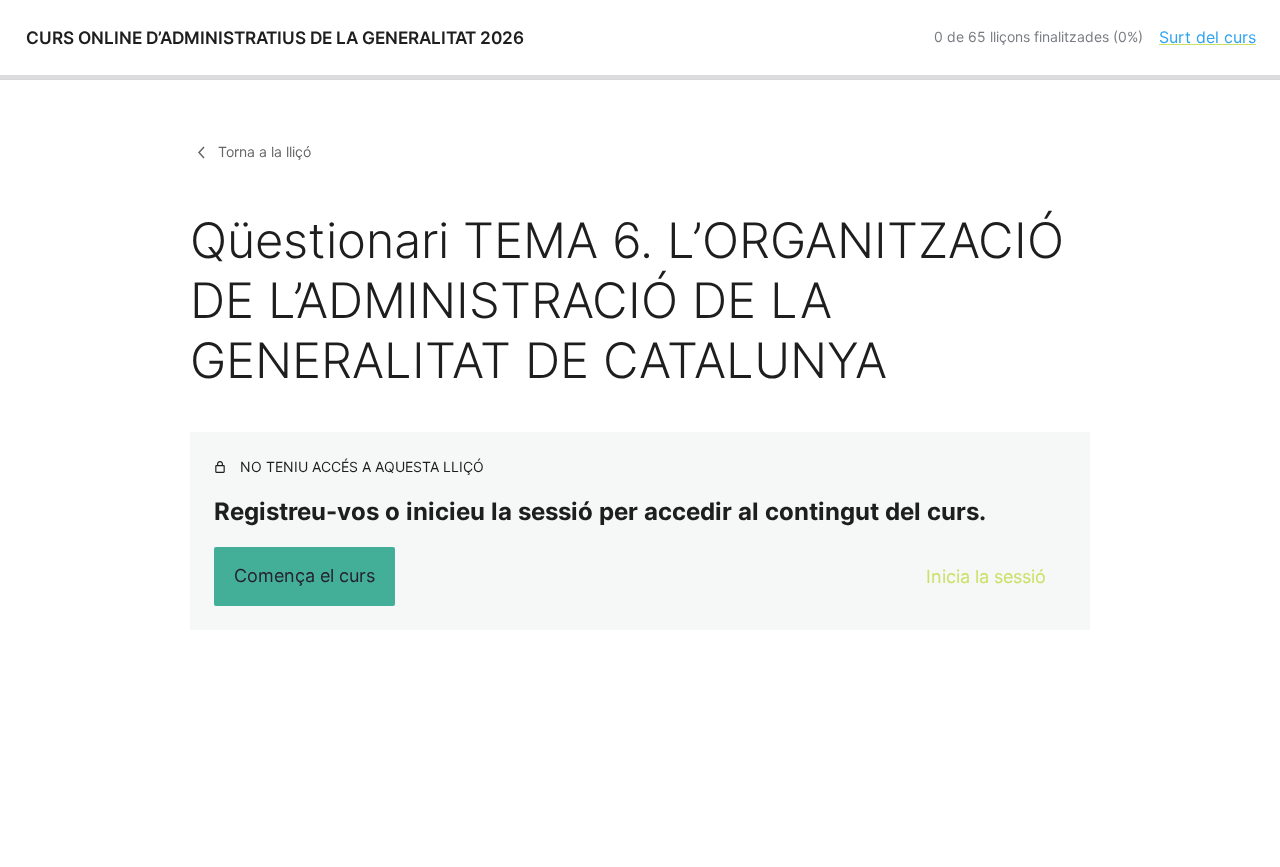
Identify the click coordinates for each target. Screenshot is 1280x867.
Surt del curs (1207, 37)
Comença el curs (304, 575)
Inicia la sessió (986, 576)
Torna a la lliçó (264, 151)
